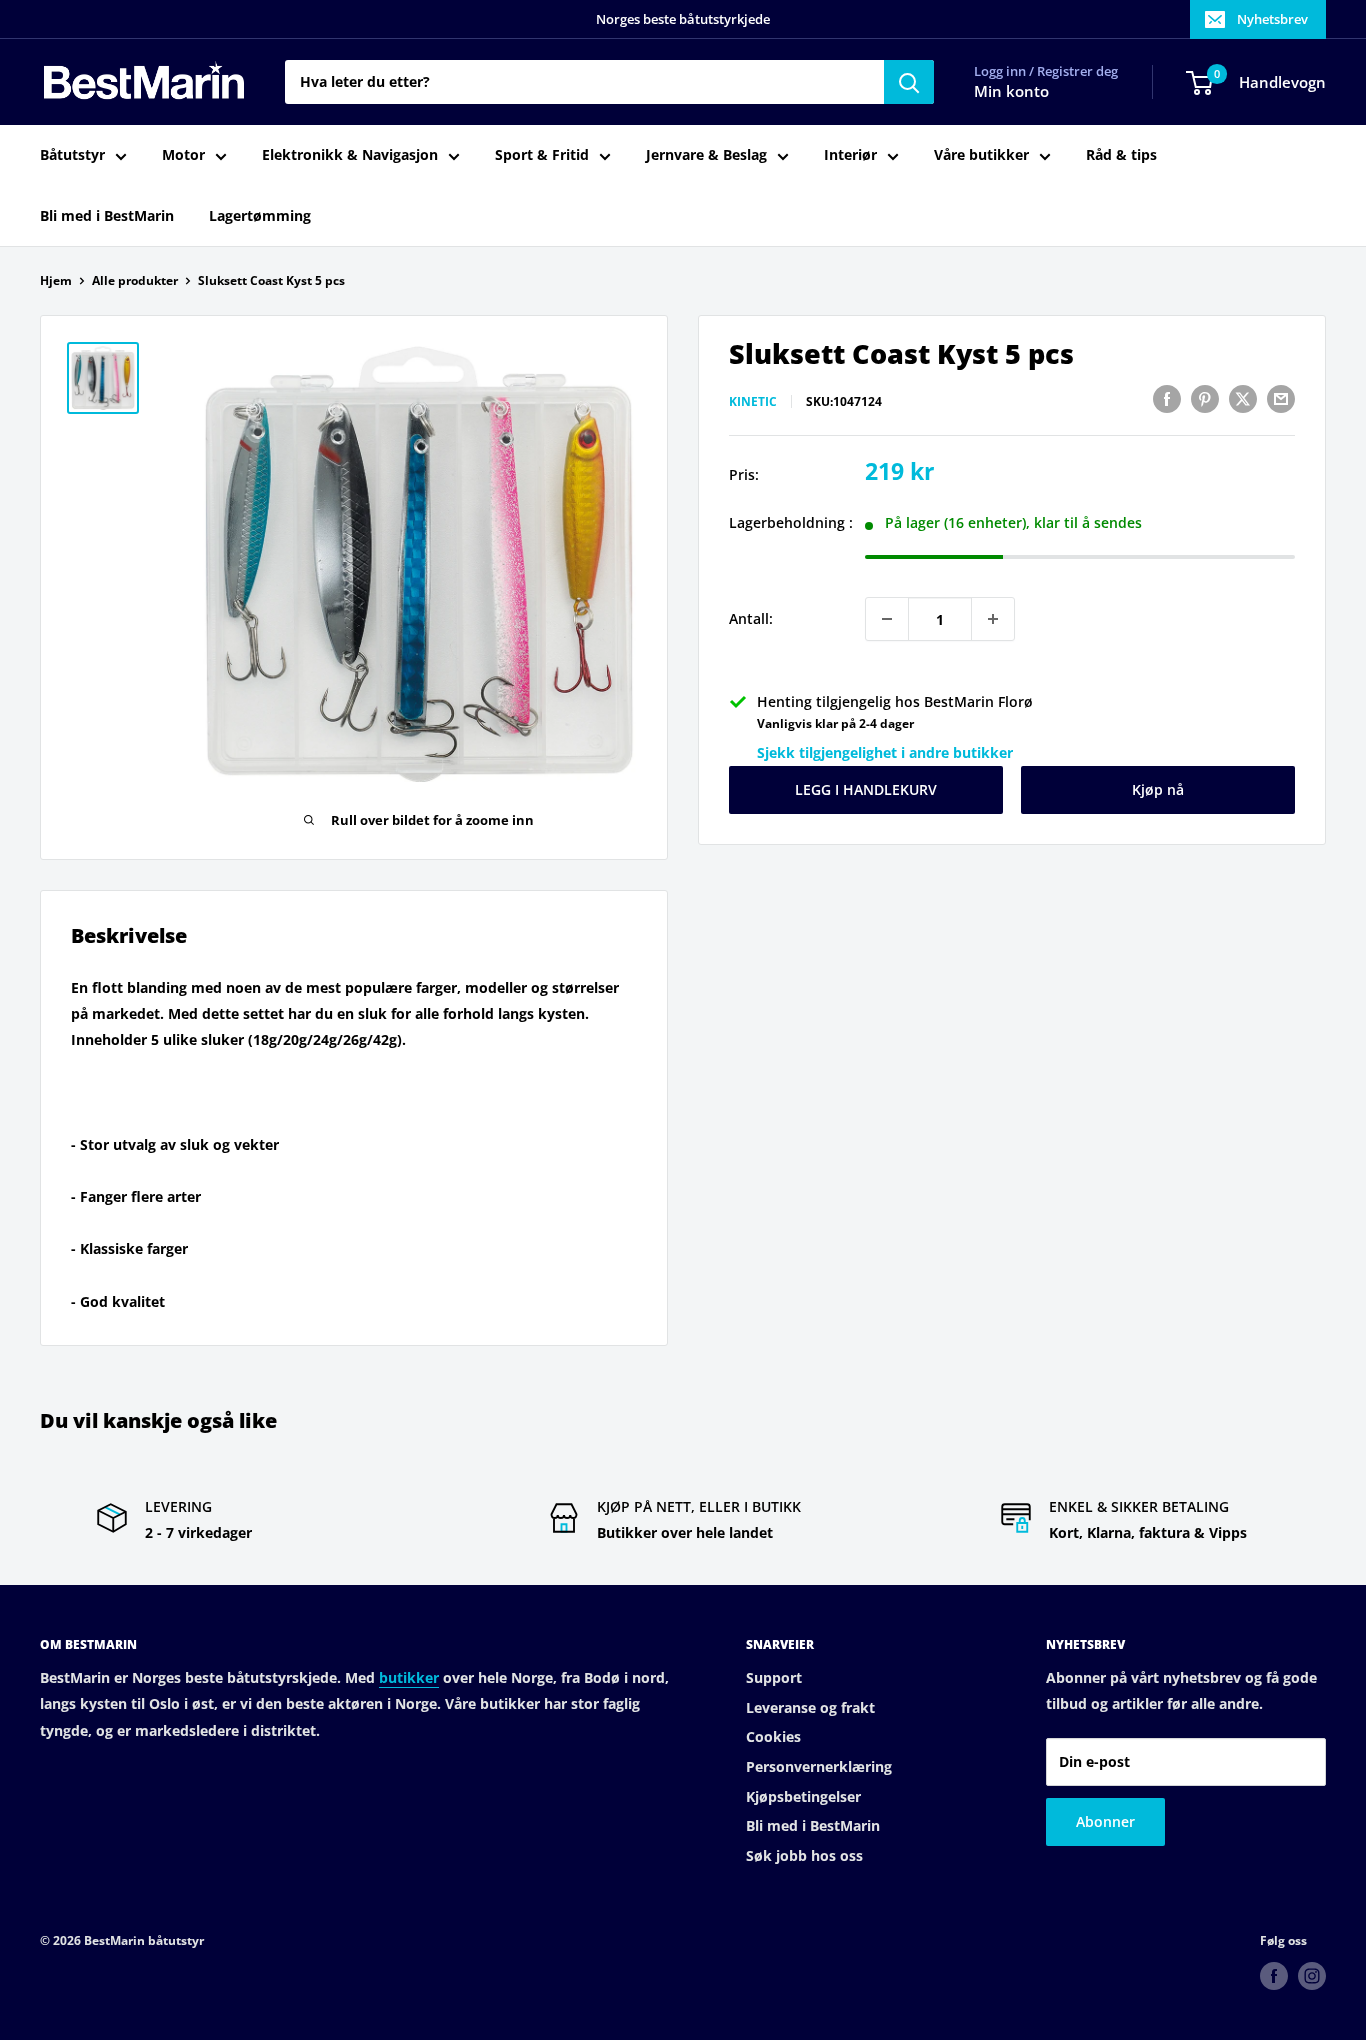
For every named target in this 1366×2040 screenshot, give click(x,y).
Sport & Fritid (542, 155)
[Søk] (909, 82)
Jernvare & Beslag (706, 155)
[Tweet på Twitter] (1243, 399)
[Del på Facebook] (1167, 399)
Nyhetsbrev (1272, 19)
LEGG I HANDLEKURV (866, 789)
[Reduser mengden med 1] (887, 619)
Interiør (850, 155)
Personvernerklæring (819, 1766)
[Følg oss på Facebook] (1274, 1976)
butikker (409, 1677)
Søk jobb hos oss (804, 1855)
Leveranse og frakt (810, 1707)
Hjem (56, 280)
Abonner (1105, 1821)
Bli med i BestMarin (107, 215)
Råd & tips (1121, 155)
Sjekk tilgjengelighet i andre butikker (885, 752)
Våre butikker (981, 155)
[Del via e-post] (1281, 399)
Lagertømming (260, 215)
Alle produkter (135, 280)
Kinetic (753, 401)
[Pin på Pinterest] (1205, 399)
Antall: (751, 618)
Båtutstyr (72, 155)
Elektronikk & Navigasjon (350, 155)
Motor (183, 155)
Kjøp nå (1158, 789)
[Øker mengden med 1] (993, 619)
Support (774, 1677)
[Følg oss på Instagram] (1312, 1976)
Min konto (1011, 92)
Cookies (773, 1736)
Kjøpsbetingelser (803, 1796)
